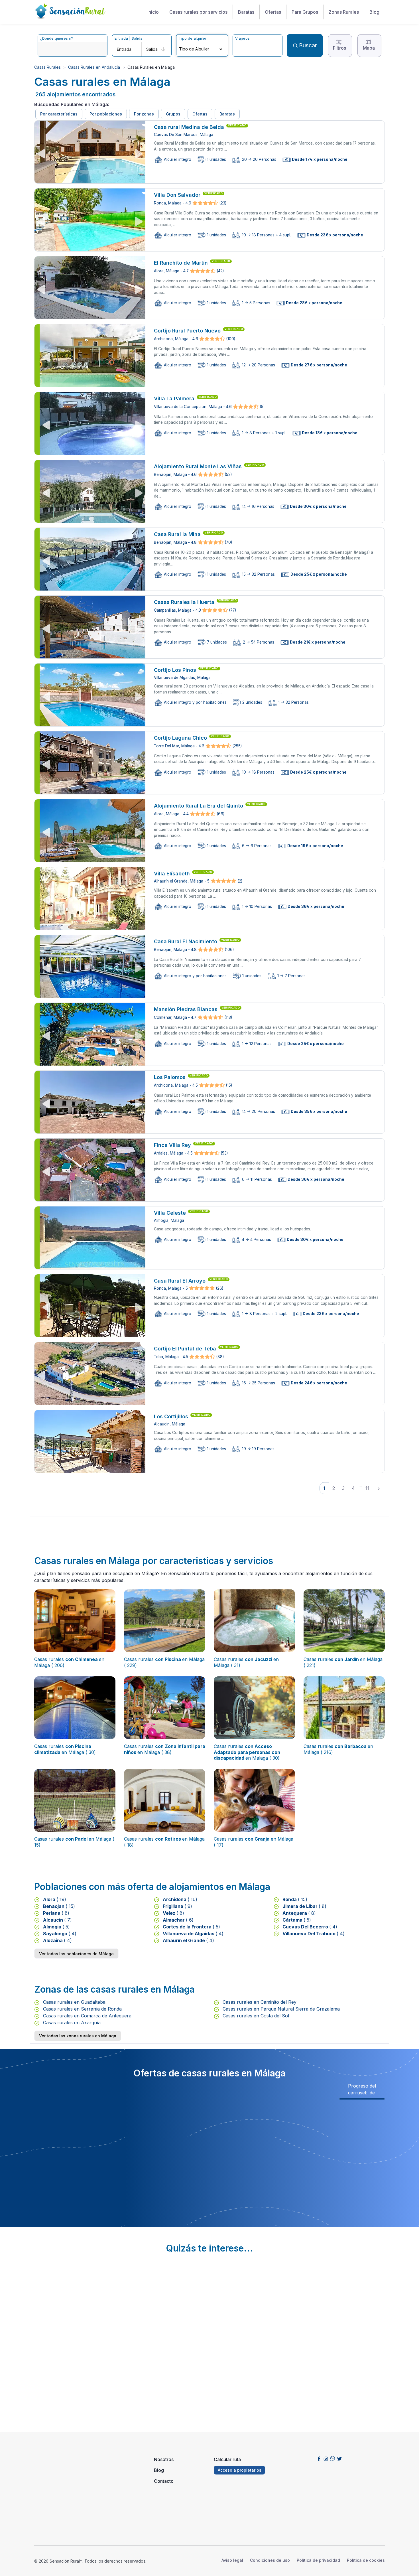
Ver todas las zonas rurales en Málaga (78, 2036)
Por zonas (144, 114)
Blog (374, 12)
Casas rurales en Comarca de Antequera (87, 2016)
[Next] (379, 1488)
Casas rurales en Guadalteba (74, 2002)
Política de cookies (366, 2560)
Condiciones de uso (270, 2560)
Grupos (173, 114)
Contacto (164, 2481)
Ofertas (273, 12)
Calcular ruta (227, 2459)
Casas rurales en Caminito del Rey (259, 2002)
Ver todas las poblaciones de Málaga (76, 1954)
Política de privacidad (318, 2560)
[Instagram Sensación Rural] (326, 2458)
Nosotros (164, 2459)
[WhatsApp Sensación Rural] (333, 2458)
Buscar (308, 45)
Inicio (153, 12)
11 (367, 1488)
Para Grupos (305, 12)
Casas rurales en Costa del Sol (255, 2016)
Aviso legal (232, 2560)
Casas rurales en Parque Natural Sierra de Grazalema (280, 2009)
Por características (59, 114)
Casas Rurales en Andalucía (94, 67)
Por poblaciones (106, 114)
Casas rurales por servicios (198, 12)
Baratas (246, 12)
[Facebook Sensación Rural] (319, 2458)
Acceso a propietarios (240, 2470)
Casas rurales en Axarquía (71, 2023)
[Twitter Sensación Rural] (339, 2458)
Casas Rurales (47, 67)
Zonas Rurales (344, 12)
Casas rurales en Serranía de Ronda (82, 2009)
